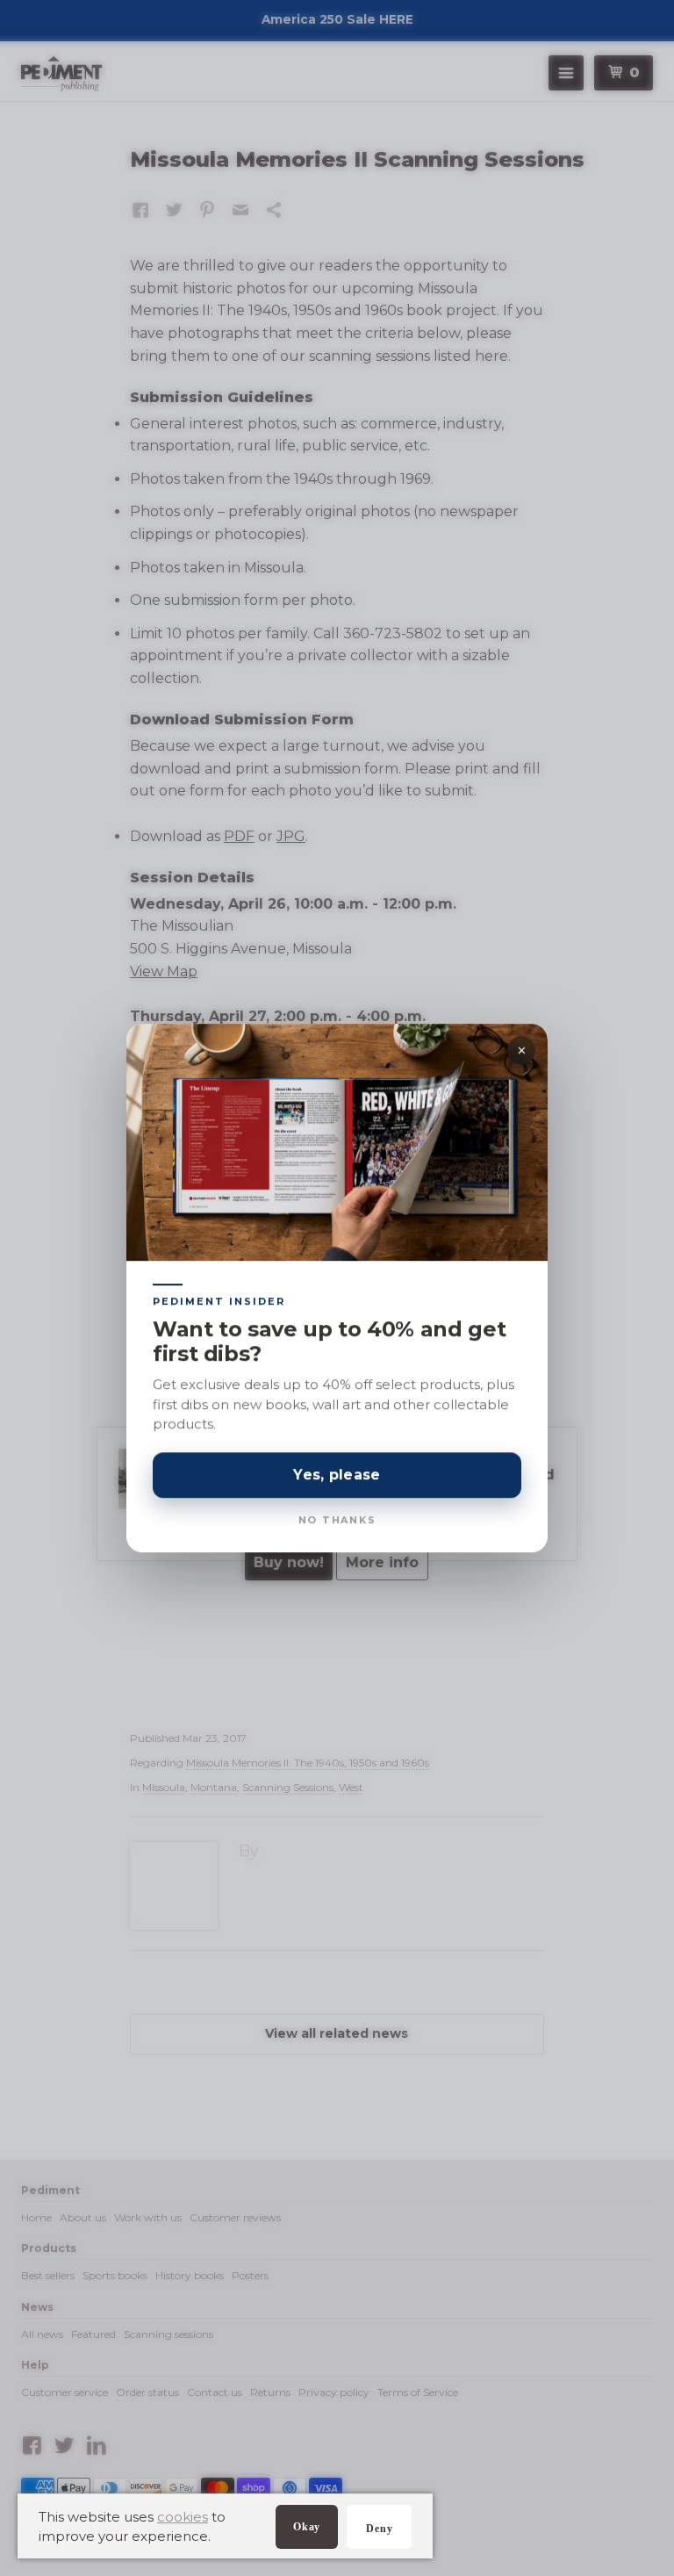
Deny (379, 2529)
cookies (183, 2517)
